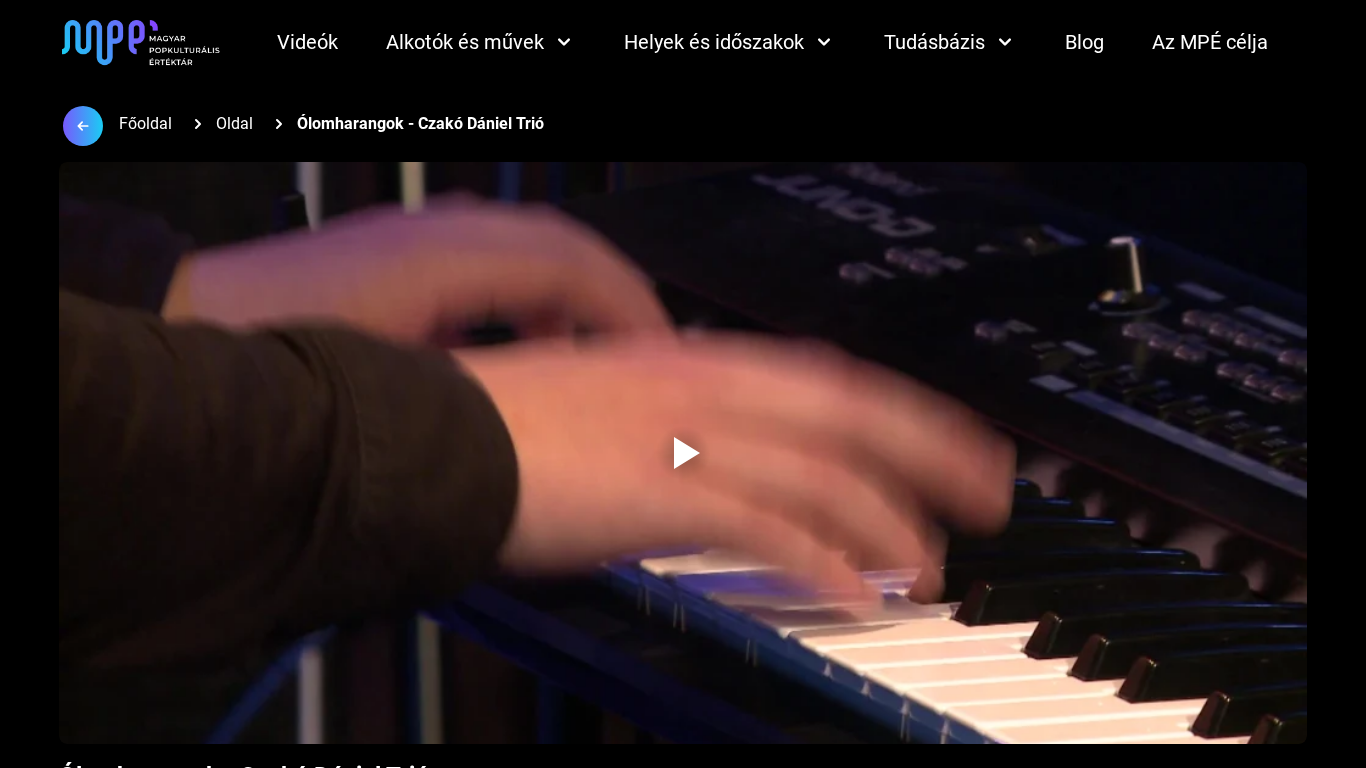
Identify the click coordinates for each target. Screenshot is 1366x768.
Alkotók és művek (465, 42)
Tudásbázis (934, 42)
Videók (307, 42)
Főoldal (145, 123)
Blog (1084, 42)
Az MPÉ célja (1210, 42)
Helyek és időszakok (714, 42)
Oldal (234, 123)
